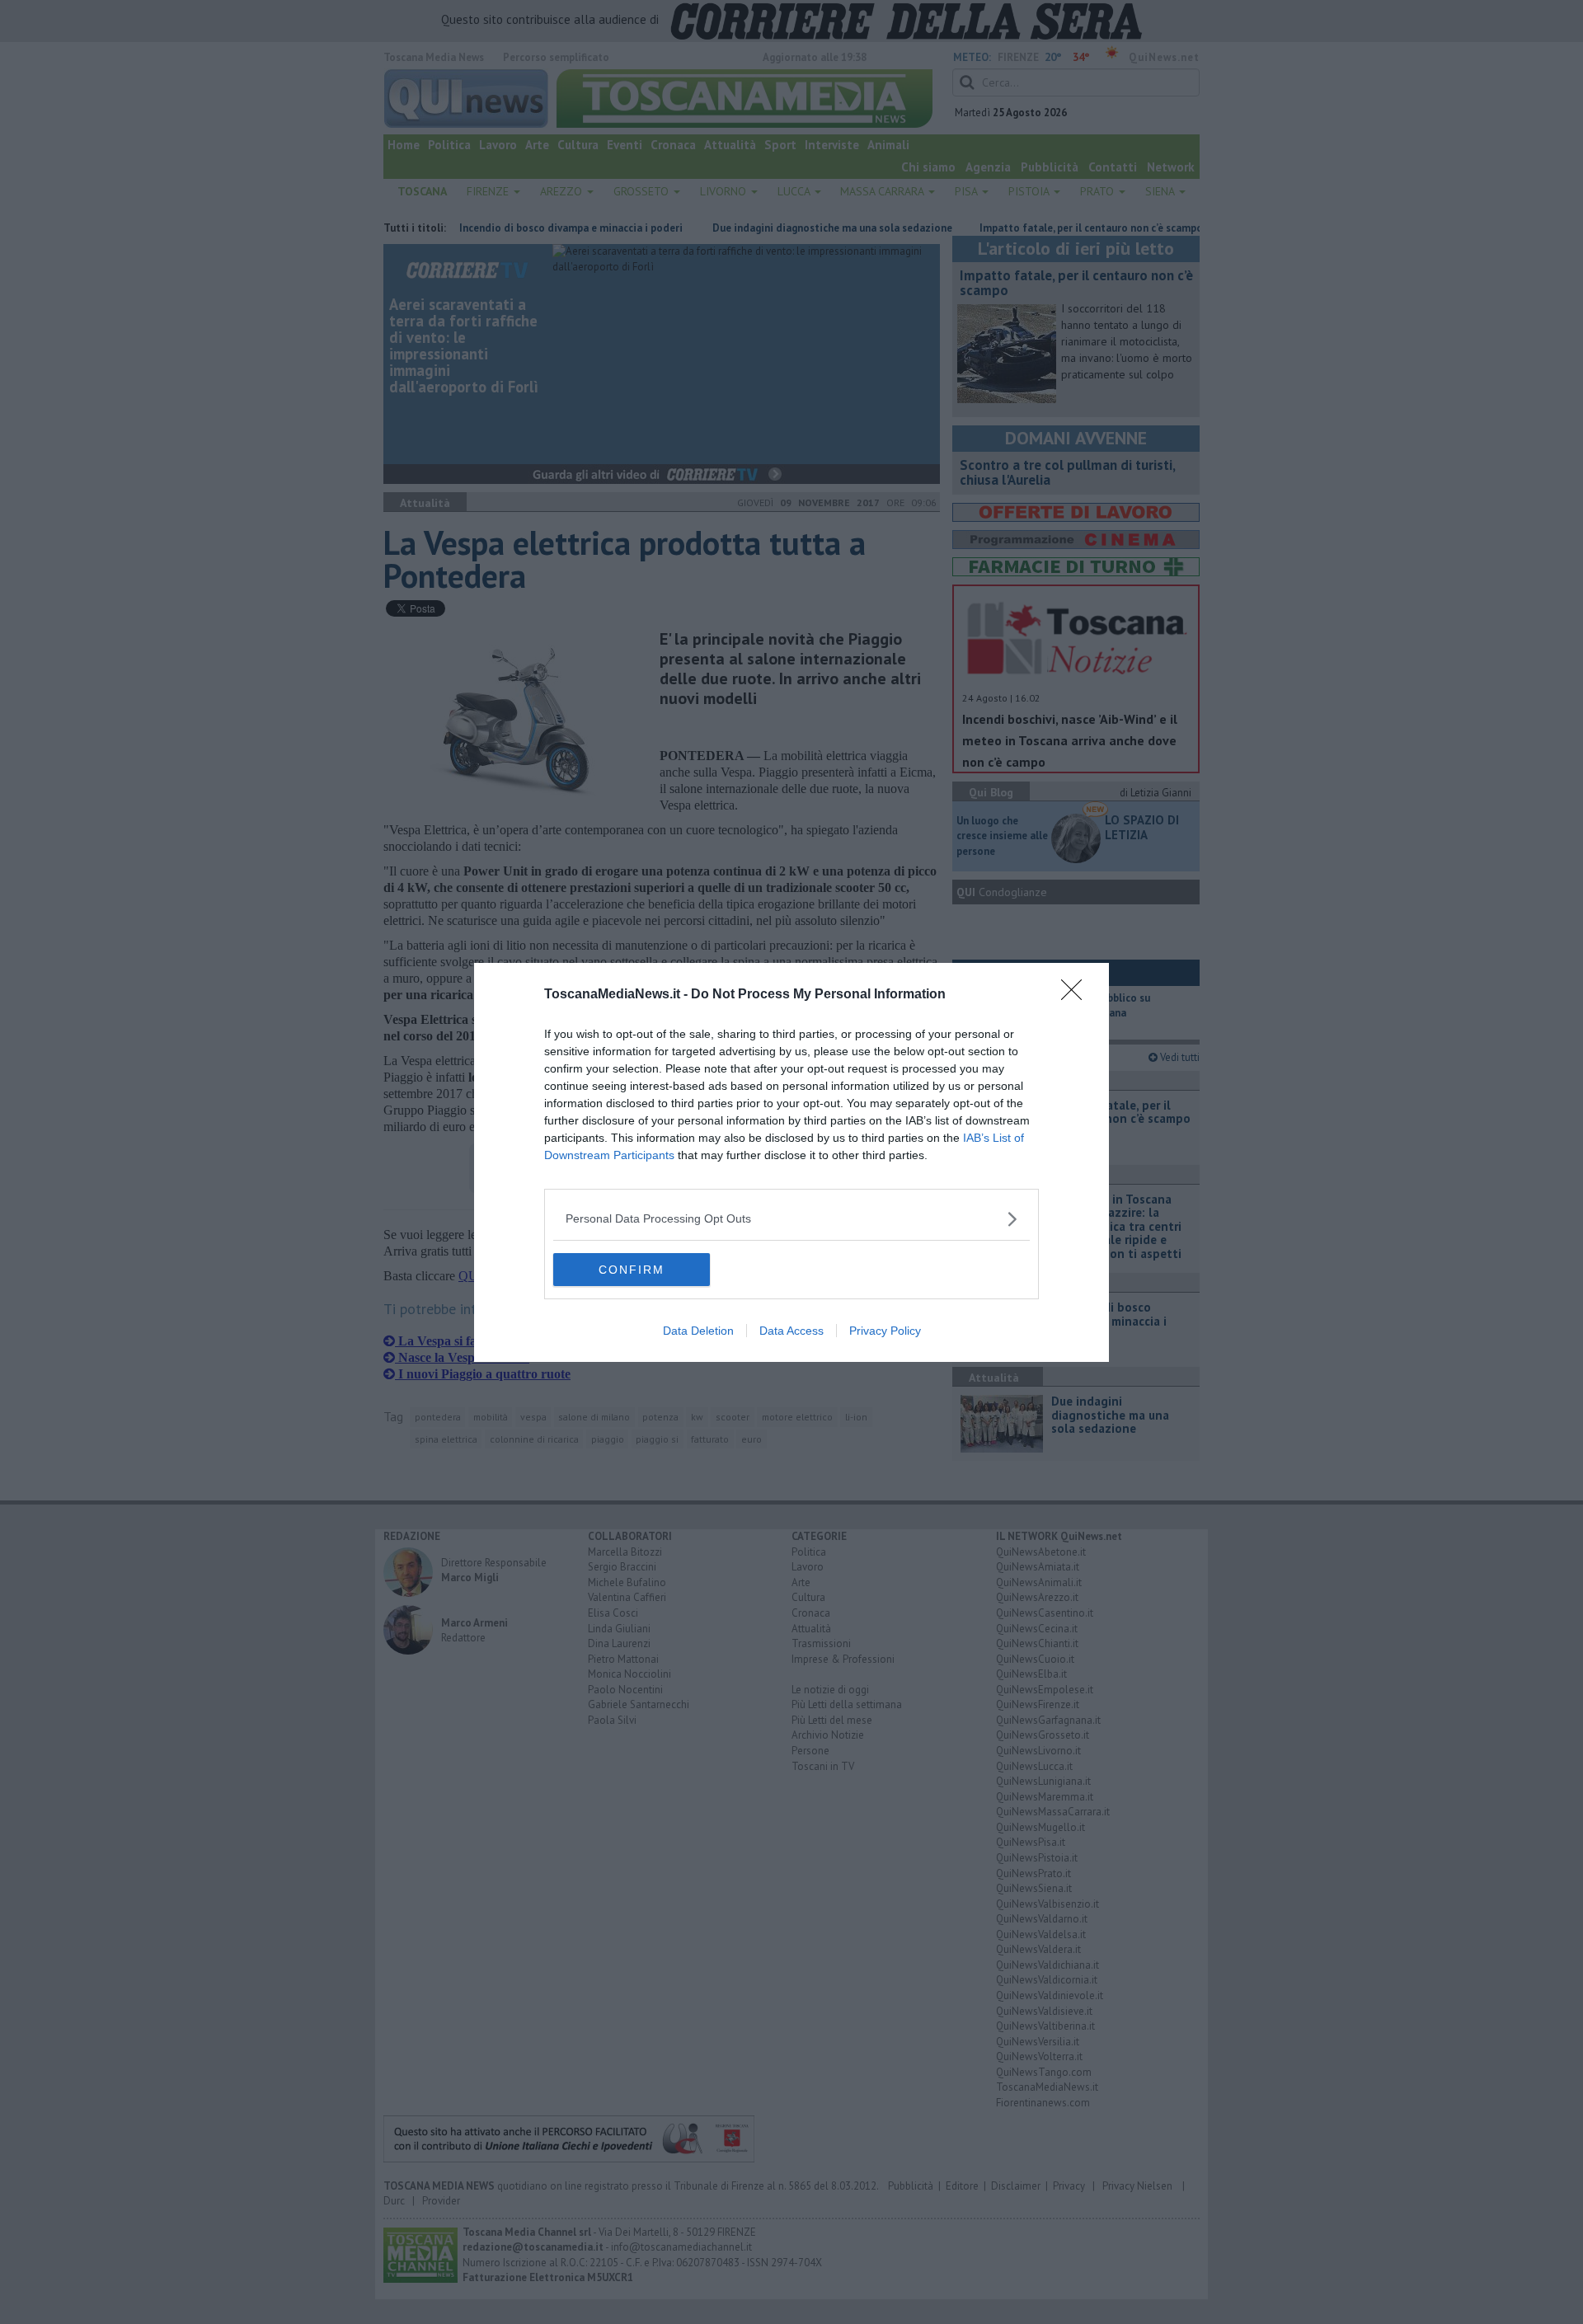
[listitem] (791, 1219)
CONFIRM (632, 1270)
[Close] (1077, 995)
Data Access (791, 1331)
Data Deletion (698, 1331)
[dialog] (791, 1162)
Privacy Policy (885, 1331)
